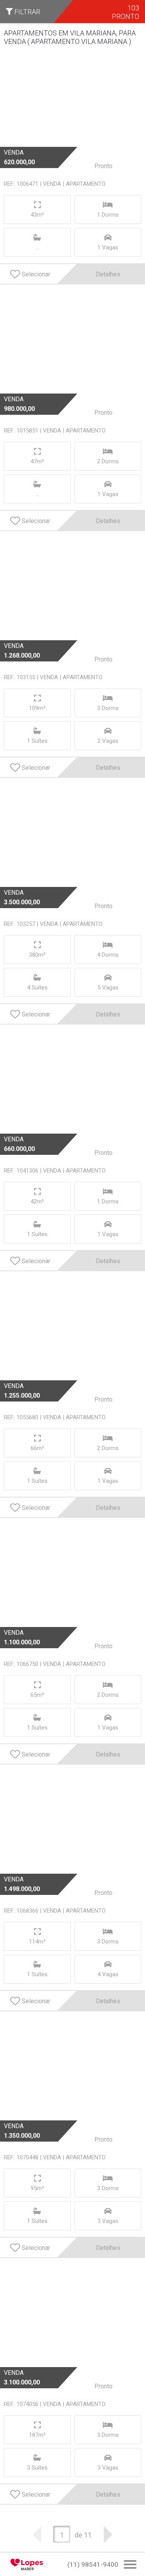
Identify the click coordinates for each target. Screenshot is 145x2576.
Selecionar (36, 274)
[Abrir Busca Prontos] (130, 2565)
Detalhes (108, 274)
